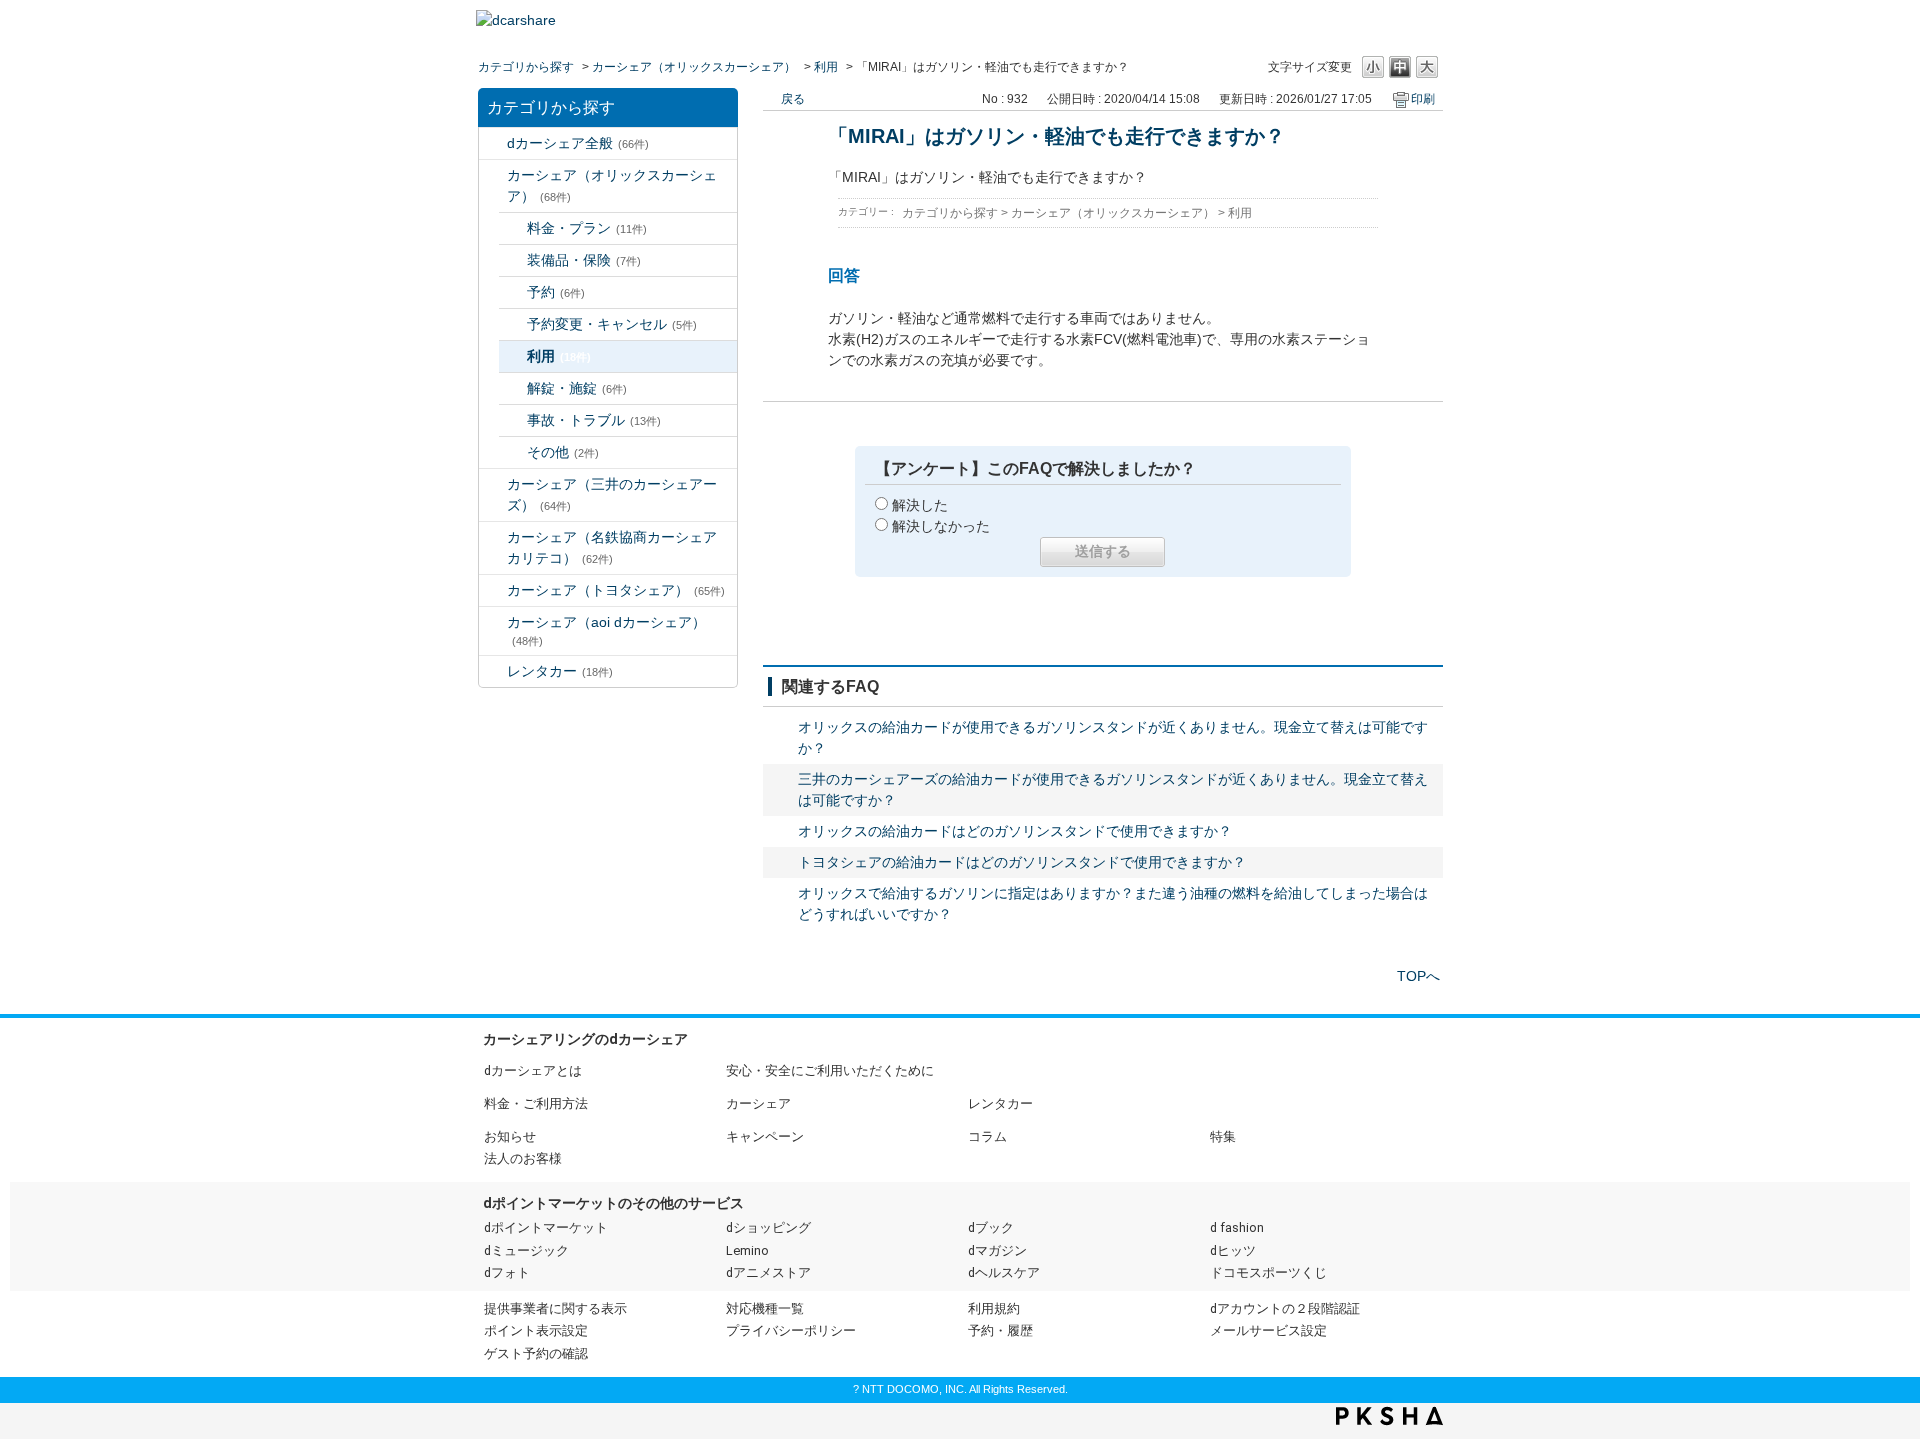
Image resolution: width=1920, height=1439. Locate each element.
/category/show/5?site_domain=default (493, 537)
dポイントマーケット (546, 1227)
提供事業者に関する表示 (555, 1308)
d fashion (1237, 1227)
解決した (920, 505)
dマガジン (997, 1250)
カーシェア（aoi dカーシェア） (606, 630)
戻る (793, 99)
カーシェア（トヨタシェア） (616, 590)
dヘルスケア (1004, 1272)
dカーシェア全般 (578, 143)
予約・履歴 (1000, 1330)
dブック (991, 1227)
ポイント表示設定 (536, 1330)
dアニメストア (768, 1272)
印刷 (1423, 99)
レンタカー (560, 671)
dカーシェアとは (533, 1070)
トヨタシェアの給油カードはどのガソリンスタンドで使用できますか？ (1022, 862)
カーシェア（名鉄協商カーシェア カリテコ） (619, 547)
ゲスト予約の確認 (536, 1353)
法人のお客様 (523, 1158)
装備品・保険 (584, 260)
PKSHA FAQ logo (1389, 1416)
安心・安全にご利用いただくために (830, 1070)
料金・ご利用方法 (536, 1103)
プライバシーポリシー (791, 1330)
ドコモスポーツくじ (1268, 1272)
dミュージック (526, 1250)
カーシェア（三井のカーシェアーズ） (612, 494)
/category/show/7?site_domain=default (493, 671)
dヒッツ (1233, 1250)
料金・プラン (587, 228)
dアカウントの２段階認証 (1285, 1308)
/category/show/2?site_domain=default (493, 143)
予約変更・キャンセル (612, 324)
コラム (987, 1136)
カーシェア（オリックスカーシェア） (694, 67)
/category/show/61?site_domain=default (493, 590)
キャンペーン (765, 1136)
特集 (1223, 1136)
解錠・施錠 (577, 388)
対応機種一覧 (765, 1308)
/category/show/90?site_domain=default (493, 622)
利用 (826, 67)
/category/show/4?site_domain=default (493, 484)
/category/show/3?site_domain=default (493, 175)
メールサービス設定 (1268, 1330)
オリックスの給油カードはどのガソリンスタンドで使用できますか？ (1015, 831)
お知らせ (510, 1136)
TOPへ (1418, 976)
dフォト (507, 1272)
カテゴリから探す (526, 67)
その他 (563, 452)
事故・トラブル (594, 420)
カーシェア (758, 1103)
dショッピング (768, 1227)
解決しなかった (941, 526)
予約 (556, 292)
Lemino (747, 1250)
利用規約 (994, 1308)
